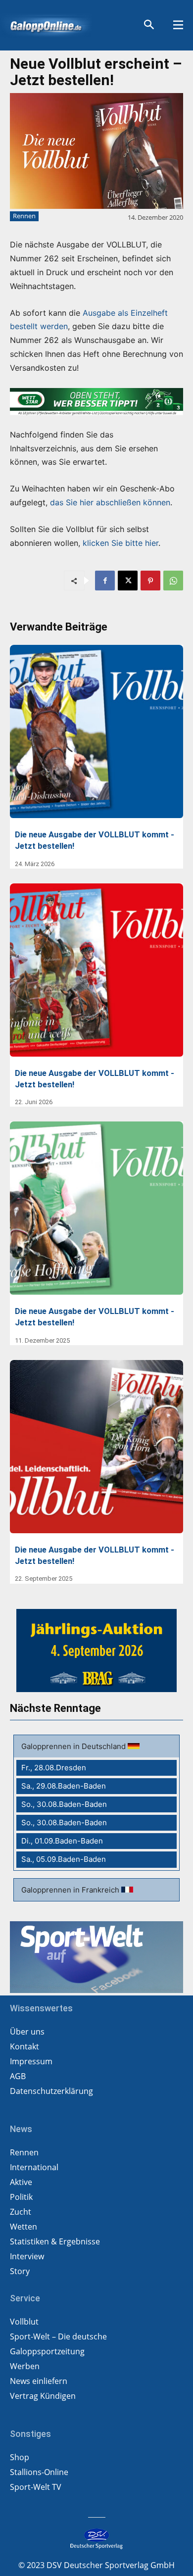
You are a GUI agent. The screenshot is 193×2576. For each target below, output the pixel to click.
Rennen (24, 216)
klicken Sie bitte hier (121, 543)
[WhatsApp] (173, 581)
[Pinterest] (150, 581)
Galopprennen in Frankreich (71, 1890)
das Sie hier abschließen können (110, 502)
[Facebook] (105, 581)
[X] (128, 581)
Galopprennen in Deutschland (74, 1746)
